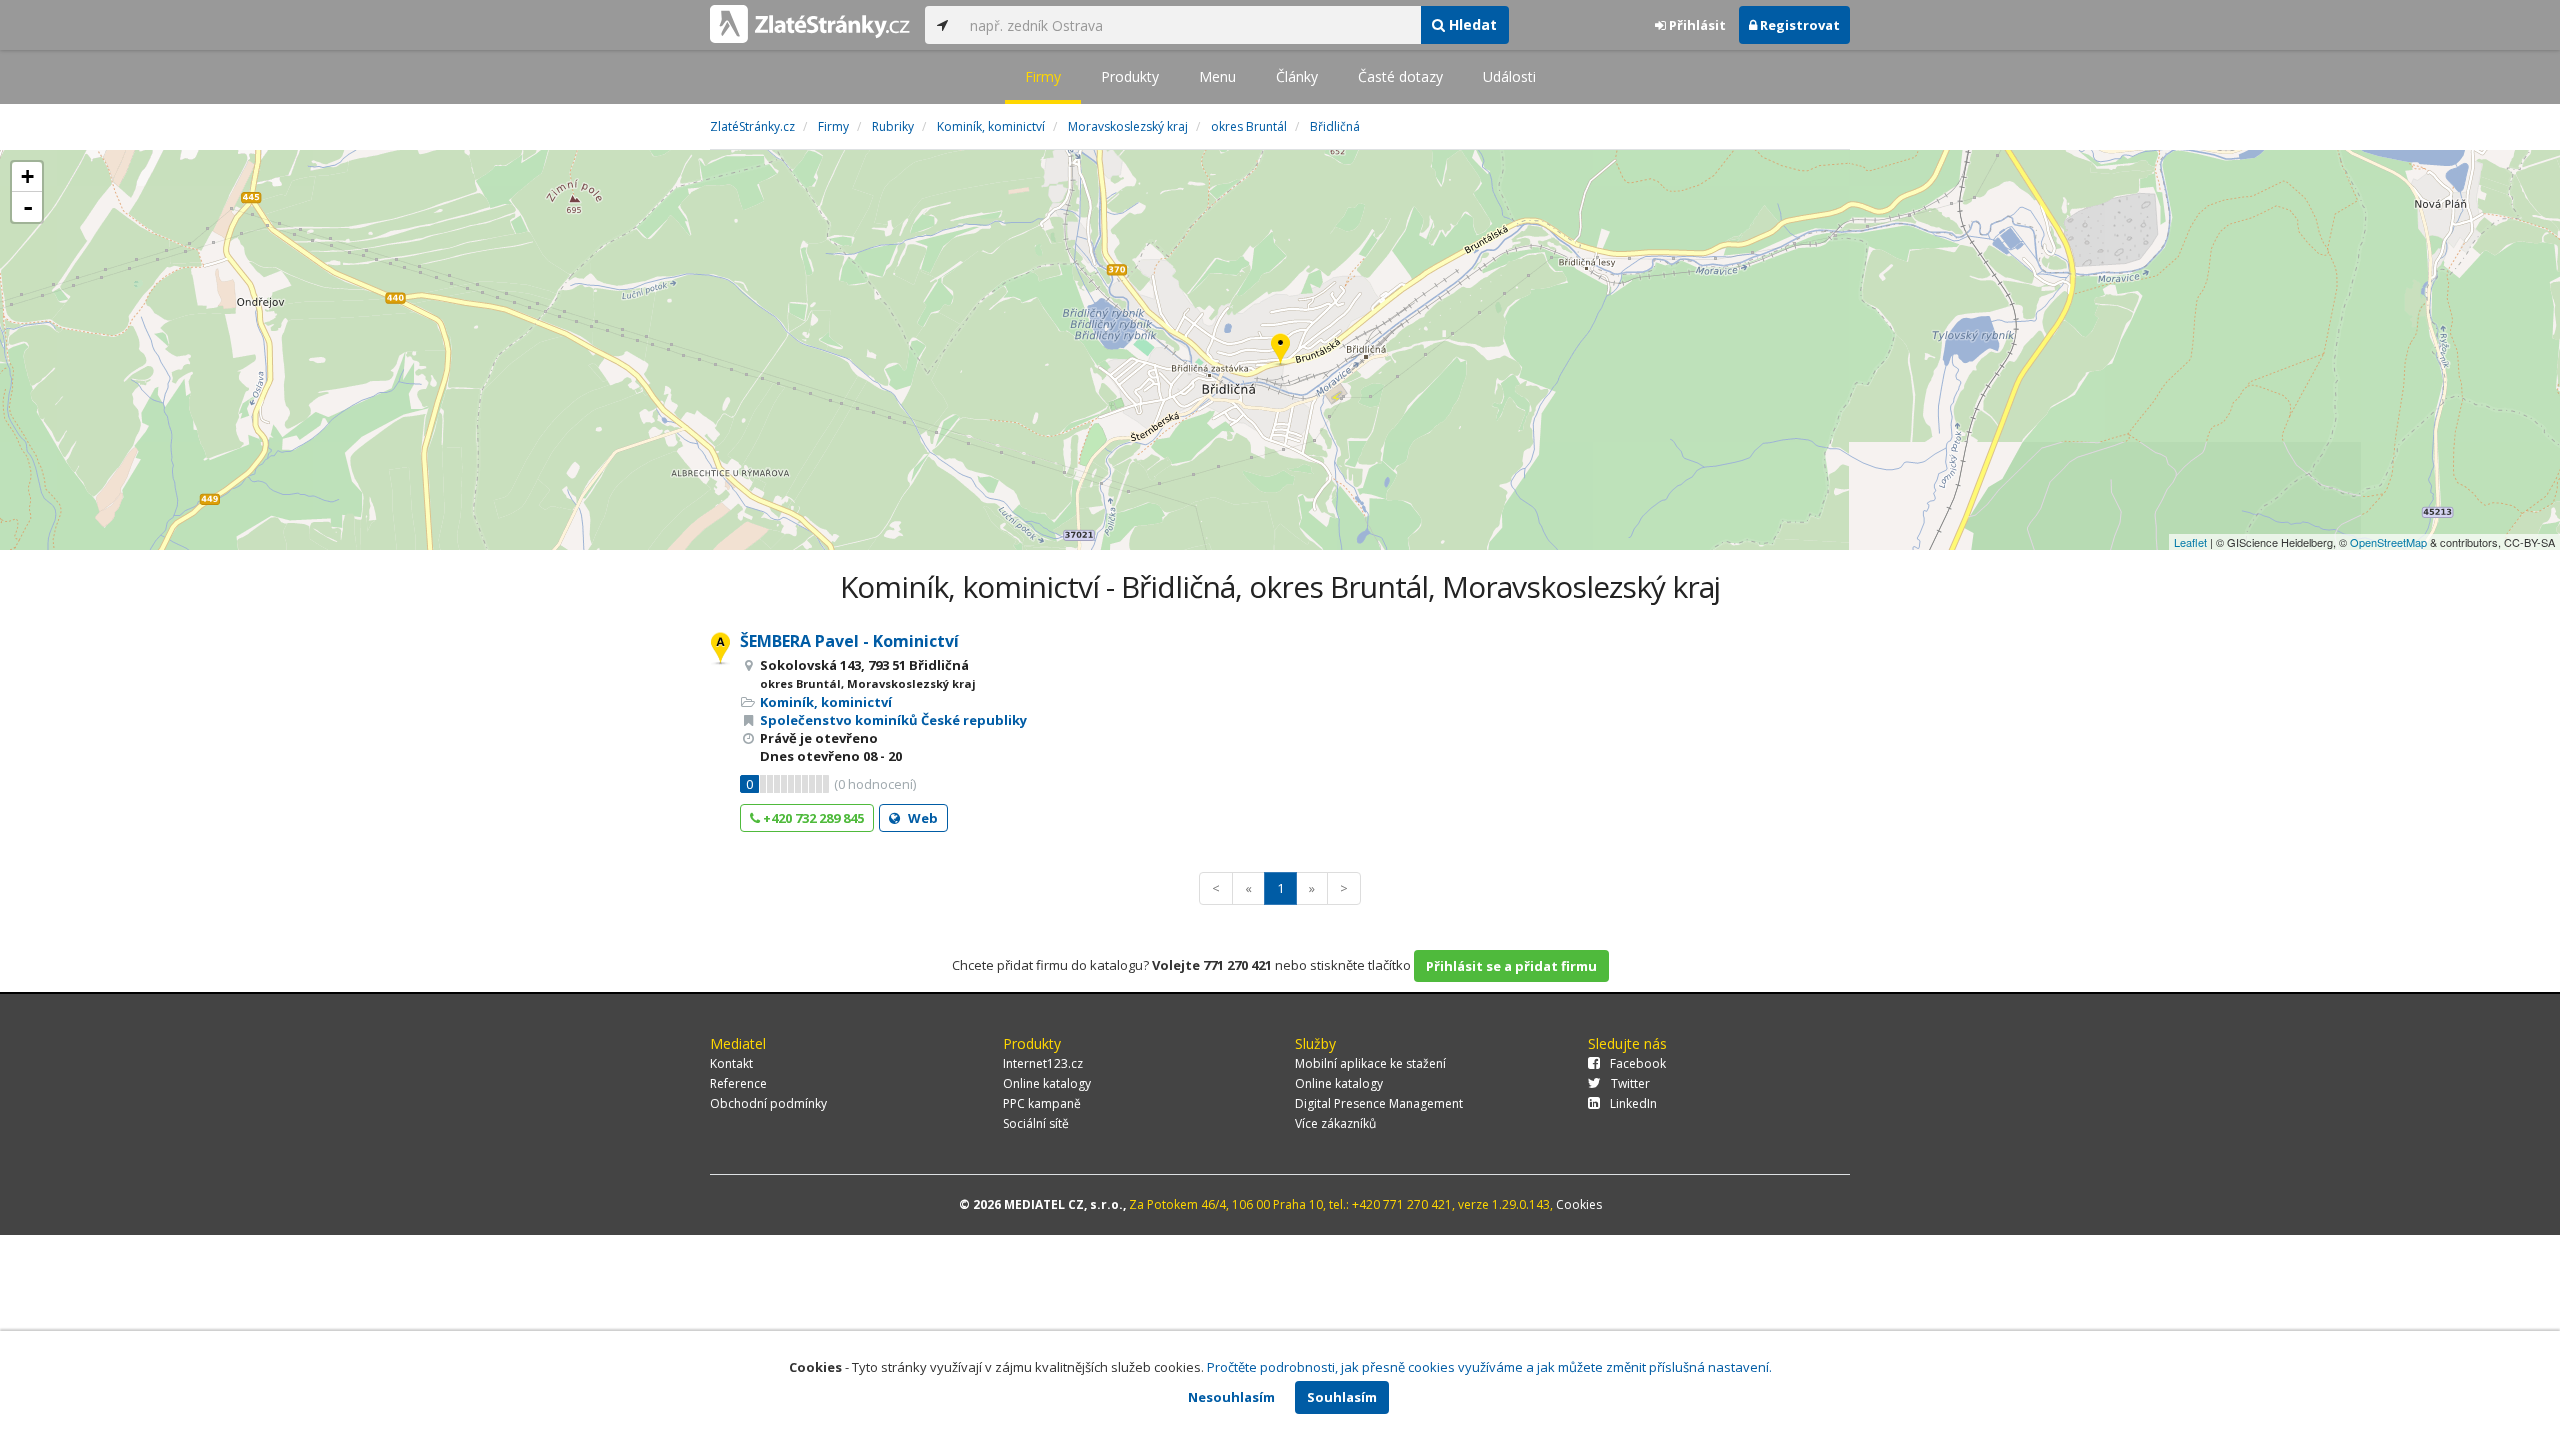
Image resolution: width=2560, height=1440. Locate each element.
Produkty (1130, 76)
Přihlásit (1696, 25)
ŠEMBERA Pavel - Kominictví (849, 641)
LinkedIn (1633, 1103)
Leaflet (2190, 542)
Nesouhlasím (1231, 1397)
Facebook (1638, 1063)
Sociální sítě (1036, 1123)
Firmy (1043, 76)
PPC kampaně (1042, 1103)
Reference (738, 1083)
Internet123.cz (1043, 1063)
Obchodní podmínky (768, 1103)
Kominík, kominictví (826, 702)
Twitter (1630, 1083)
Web (921, 818)
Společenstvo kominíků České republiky (893, 720)
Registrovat (1798, 25)
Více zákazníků (1335, 1123)
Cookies (1579, 1204)
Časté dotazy (1400, 76)
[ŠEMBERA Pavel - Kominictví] (1280, 350)
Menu (1217, 76)
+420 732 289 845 (812, 818)
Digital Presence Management (1379, 1103)
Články (1297, 76)
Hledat (1471, 24)
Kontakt (731, 1063)
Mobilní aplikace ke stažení (1370, 1063)
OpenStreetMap (2388, 542)
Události (1509, 76)
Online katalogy (1047, 1083)
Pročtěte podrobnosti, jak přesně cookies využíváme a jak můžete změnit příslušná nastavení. (1489, 1367)
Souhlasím (1342, 1397)
